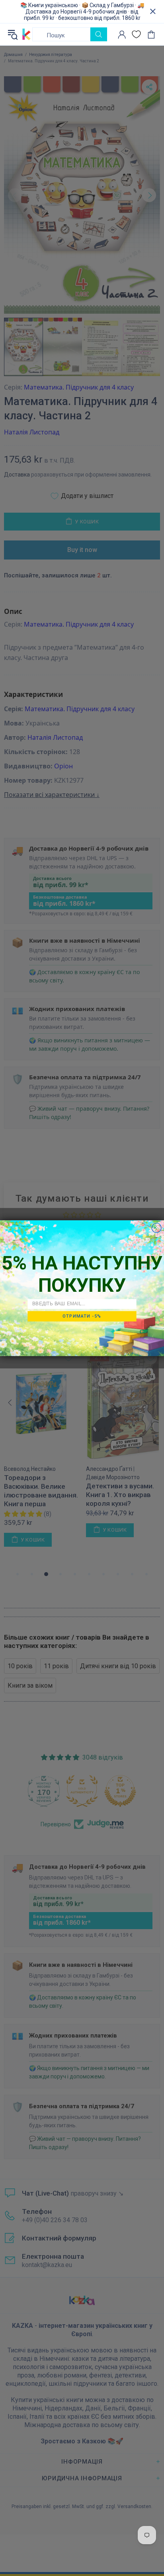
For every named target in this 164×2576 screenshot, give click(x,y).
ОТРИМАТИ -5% (82, 1316)
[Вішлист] (136, 34)
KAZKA (26, 34)
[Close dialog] (156, 1227)
